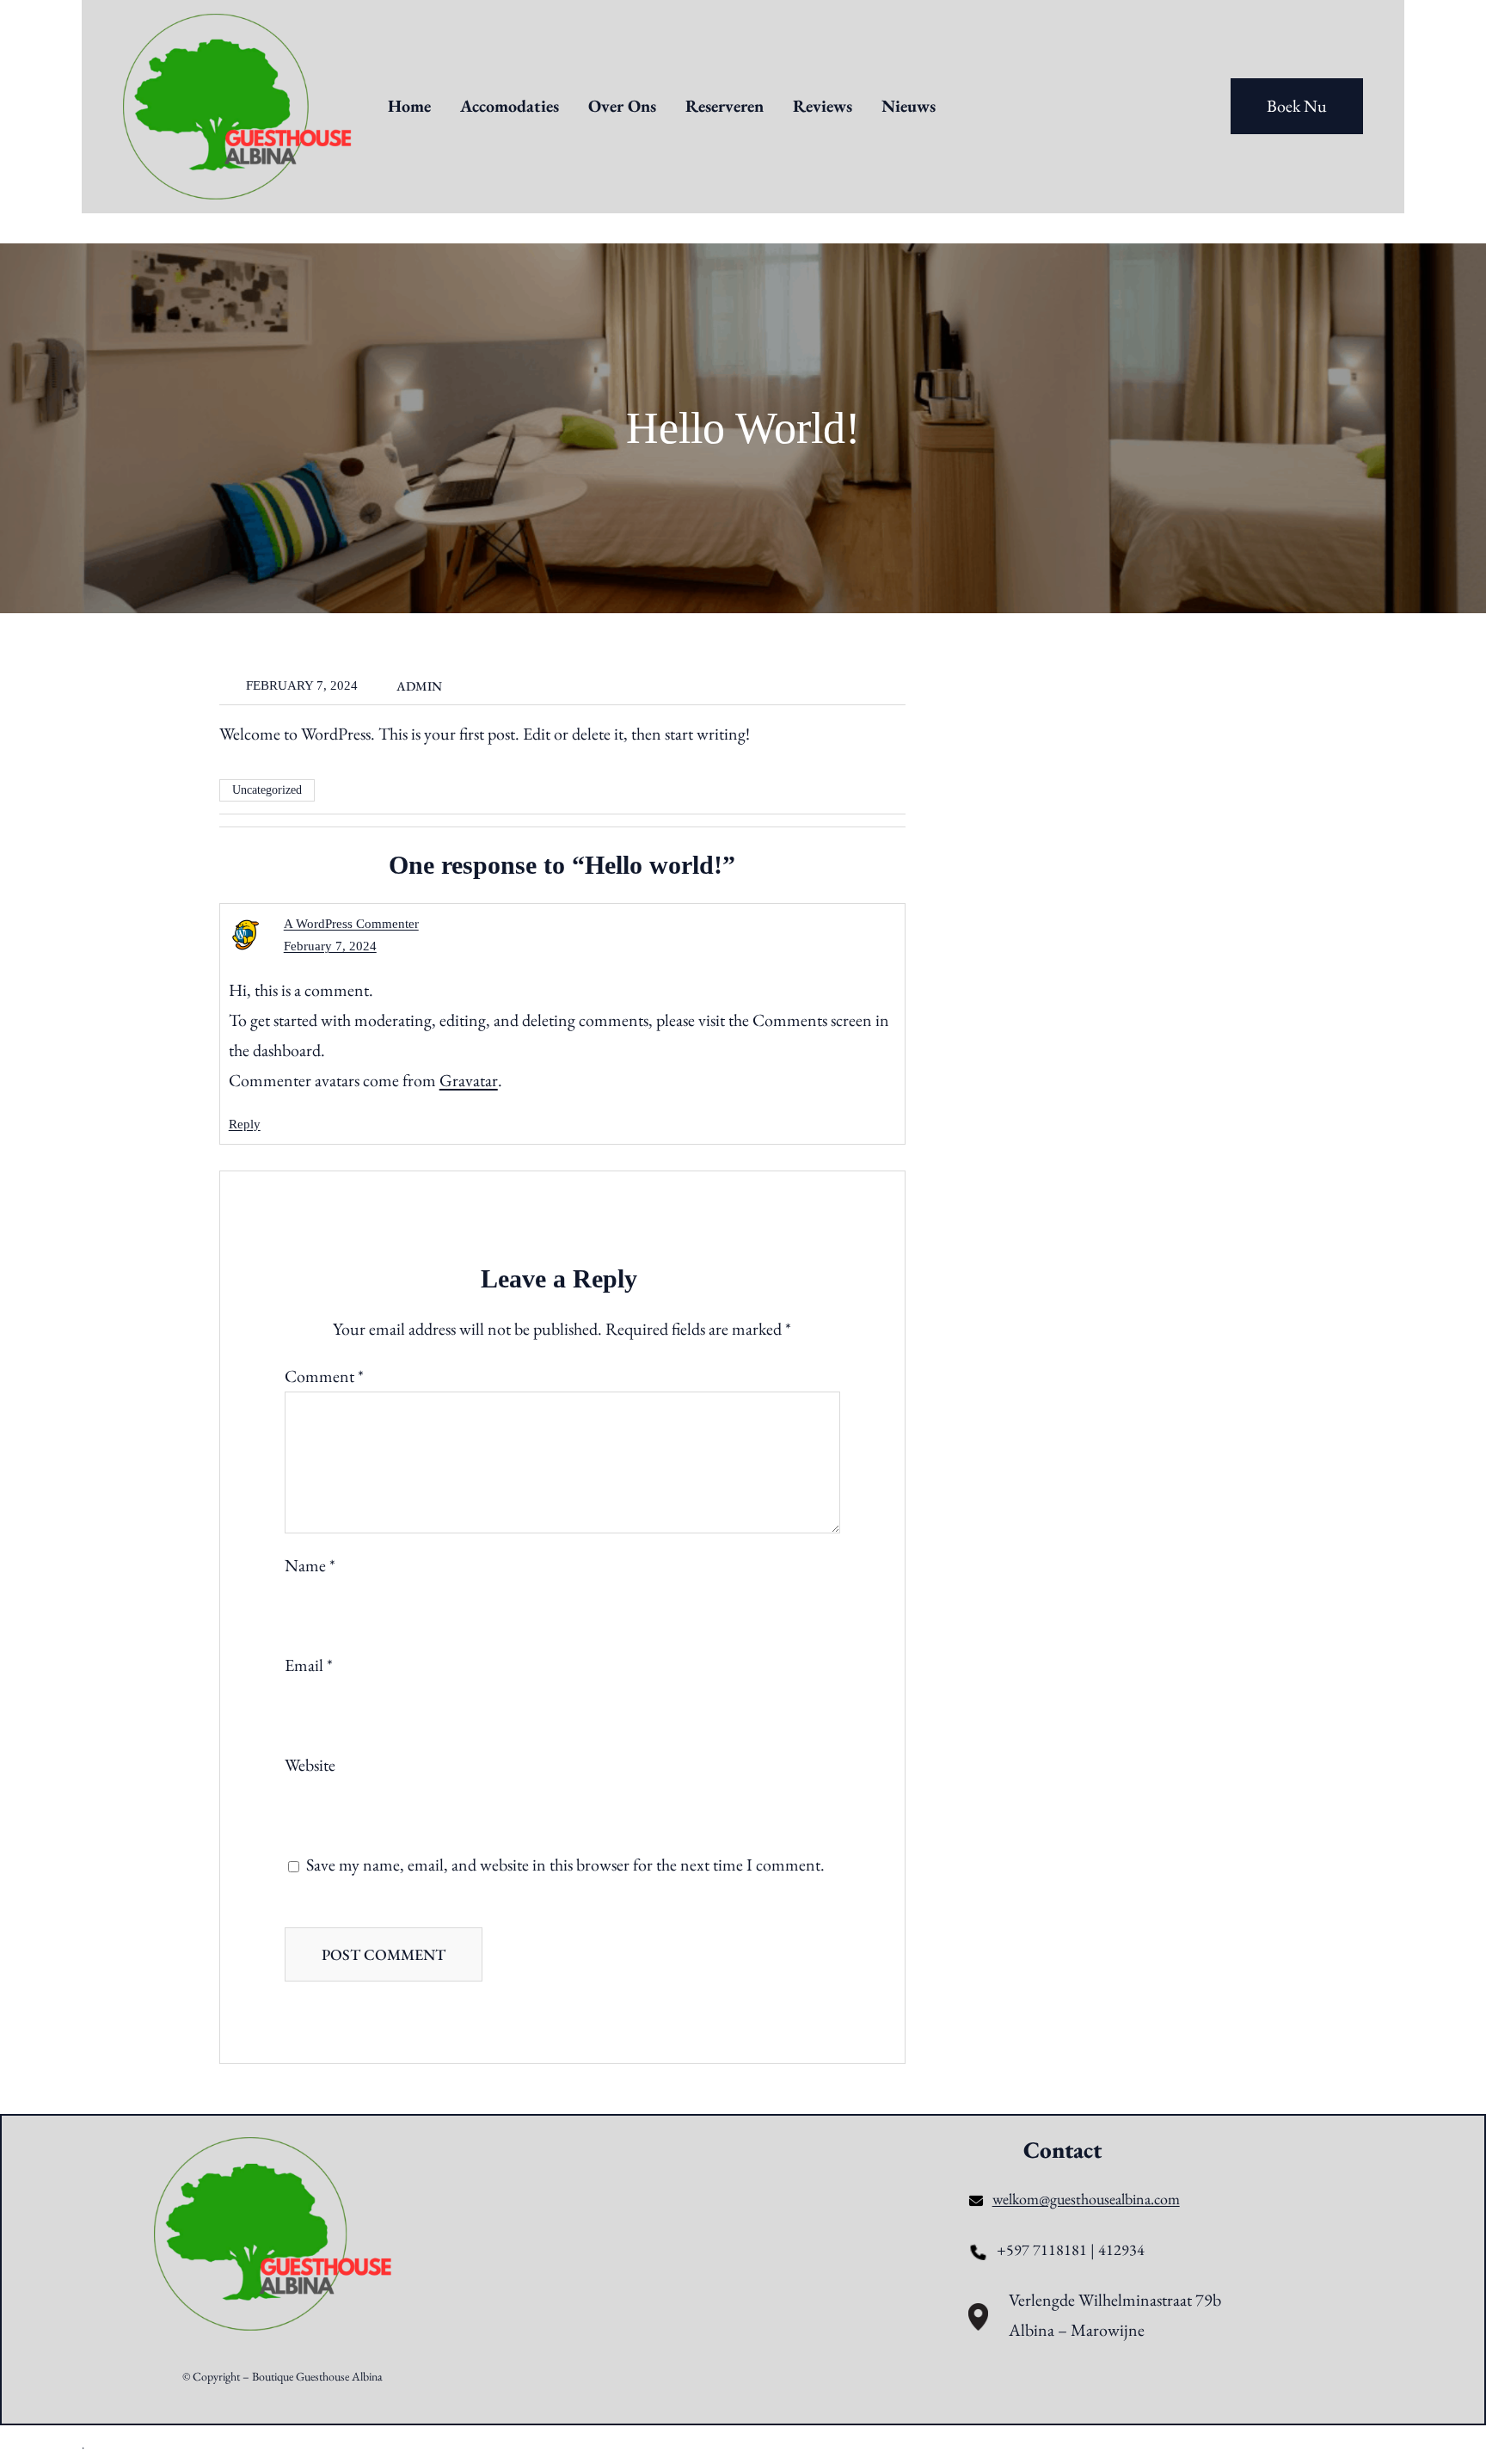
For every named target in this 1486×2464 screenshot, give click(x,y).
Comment (324, 1376)
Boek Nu (1297, 106)
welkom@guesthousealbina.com (1086, 2199)
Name (310, 1565)
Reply (245, 1124)
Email (309, 1665)
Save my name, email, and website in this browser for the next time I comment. (565, 1865)
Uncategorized (267, 790)
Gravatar (469, 1080)
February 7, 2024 (330, 946)
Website (310, 1765)
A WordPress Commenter (351, 924)
